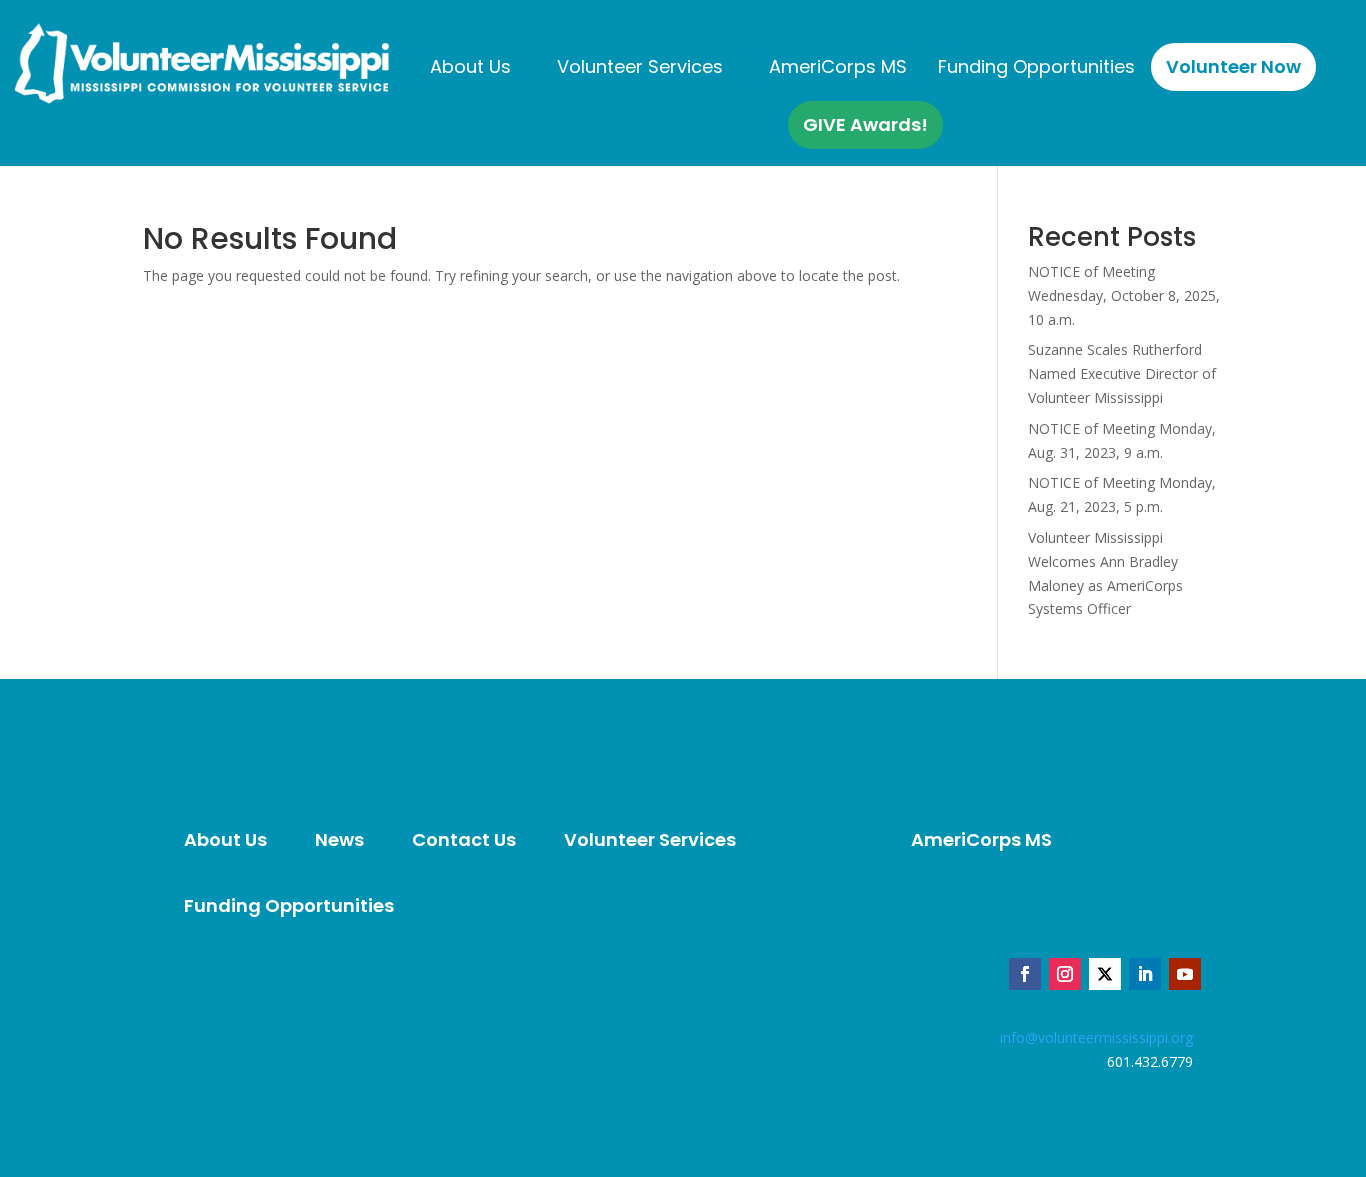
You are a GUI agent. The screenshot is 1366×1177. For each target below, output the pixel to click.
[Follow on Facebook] (1025, 974)
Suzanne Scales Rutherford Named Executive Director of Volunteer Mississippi (1122, 373)
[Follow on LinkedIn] (1145, 974)
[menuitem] (470, 67)
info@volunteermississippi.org (1096, 1037)
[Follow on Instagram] (1065, 974)
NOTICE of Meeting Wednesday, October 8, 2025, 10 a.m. (1124, 295)
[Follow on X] (1105, 974)
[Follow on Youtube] (1185, 974)
